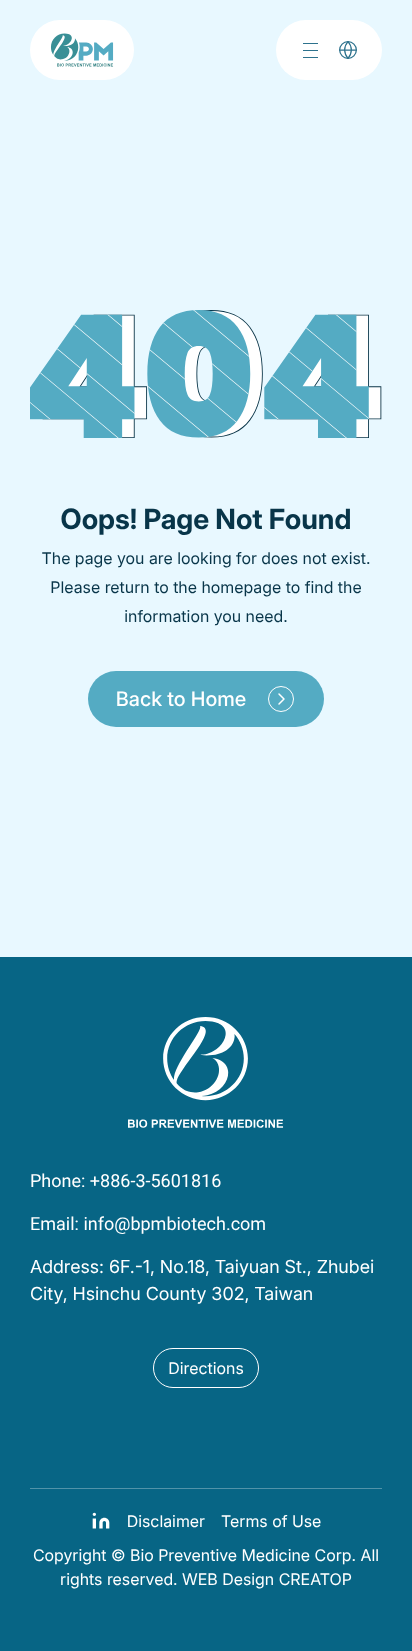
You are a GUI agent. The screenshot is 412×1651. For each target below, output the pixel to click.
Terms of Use (271, 1521)
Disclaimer (166, 1521)
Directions (206, 1368)
